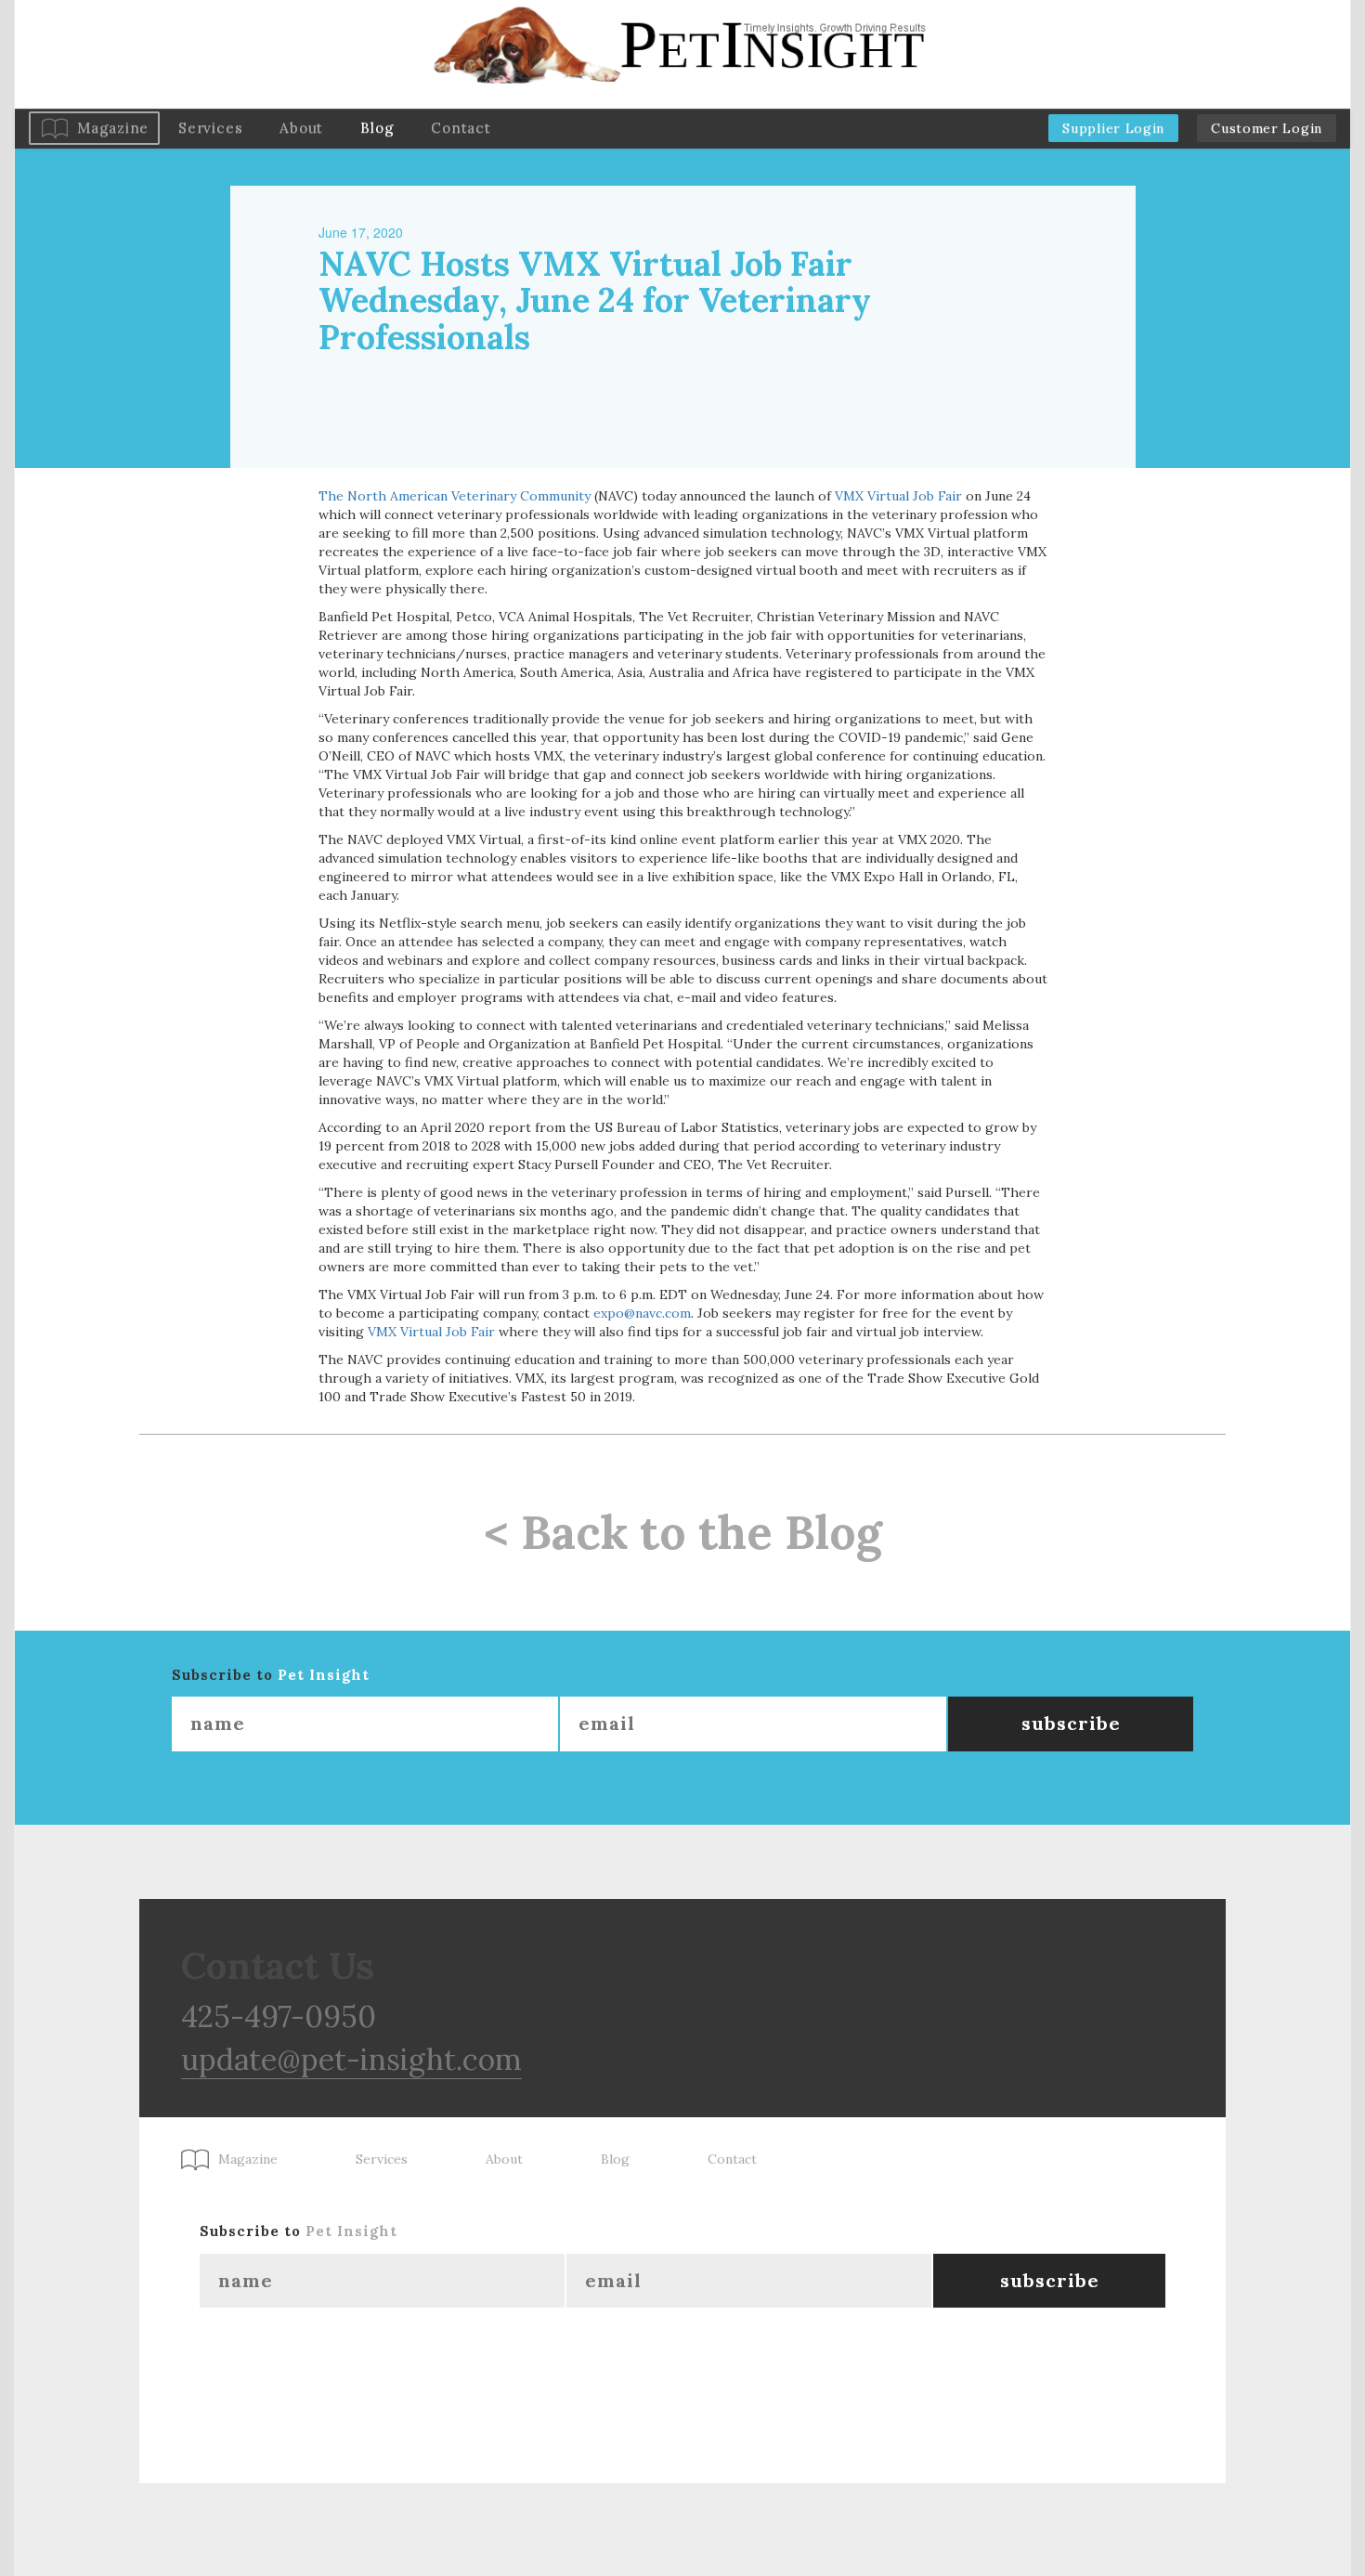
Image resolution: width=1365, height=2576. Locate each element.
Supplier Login (1113, 128)
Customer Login (1267, 128)
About (301, 128)
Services (210, 128)
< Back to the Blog (683, 1532)
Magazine (113, 128)
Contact (461, 128)
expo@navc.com (642, 1313)
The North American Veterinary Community (455, 496)
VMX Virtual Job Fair (898, 496)
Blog (377, 128)
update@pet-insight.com (351, 2059)
